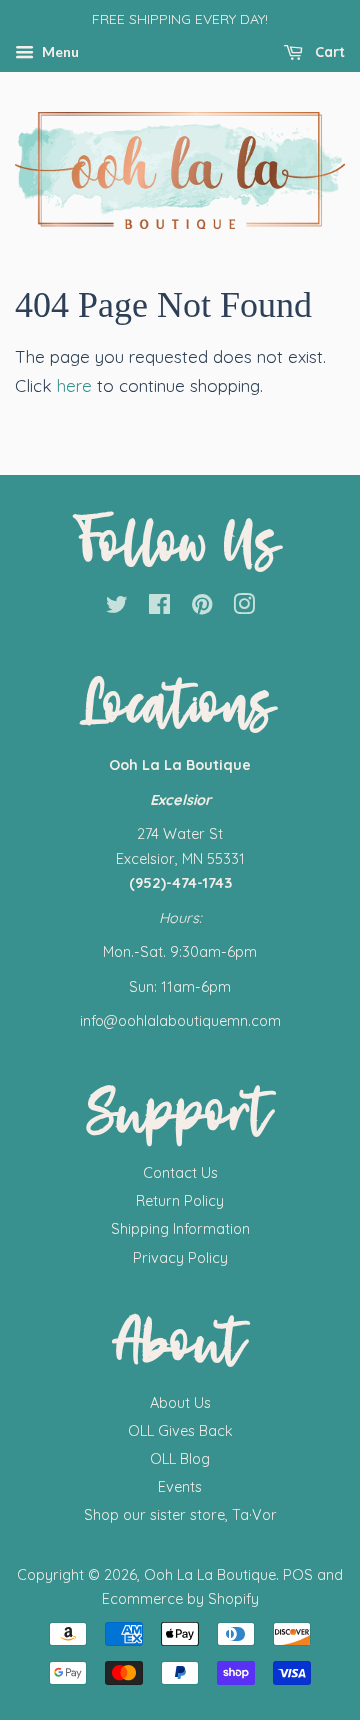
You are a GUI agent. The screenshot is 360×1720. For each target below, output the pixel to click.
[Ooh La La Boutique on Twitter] (117, 608)
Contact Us (180, 1173)
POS (298, 1575)
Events (180, 1487)
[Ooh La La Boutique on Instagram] (244, 608)
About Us (180, 1403)
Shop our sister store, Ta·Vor (180, 1515)
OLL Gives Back (180, 1431)
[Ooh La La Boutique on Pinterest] (202, 608)
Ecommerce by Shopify (180, 1599)
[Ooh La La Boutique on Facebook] (159, 608)
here (74, 385)
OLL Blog (180, 1459)
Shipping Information (180, 1229)
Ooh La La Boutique (210, 1575)
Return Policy (180, 1201)
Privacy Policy (180, 1258)
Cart (328, 52)
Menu (59, 51)
